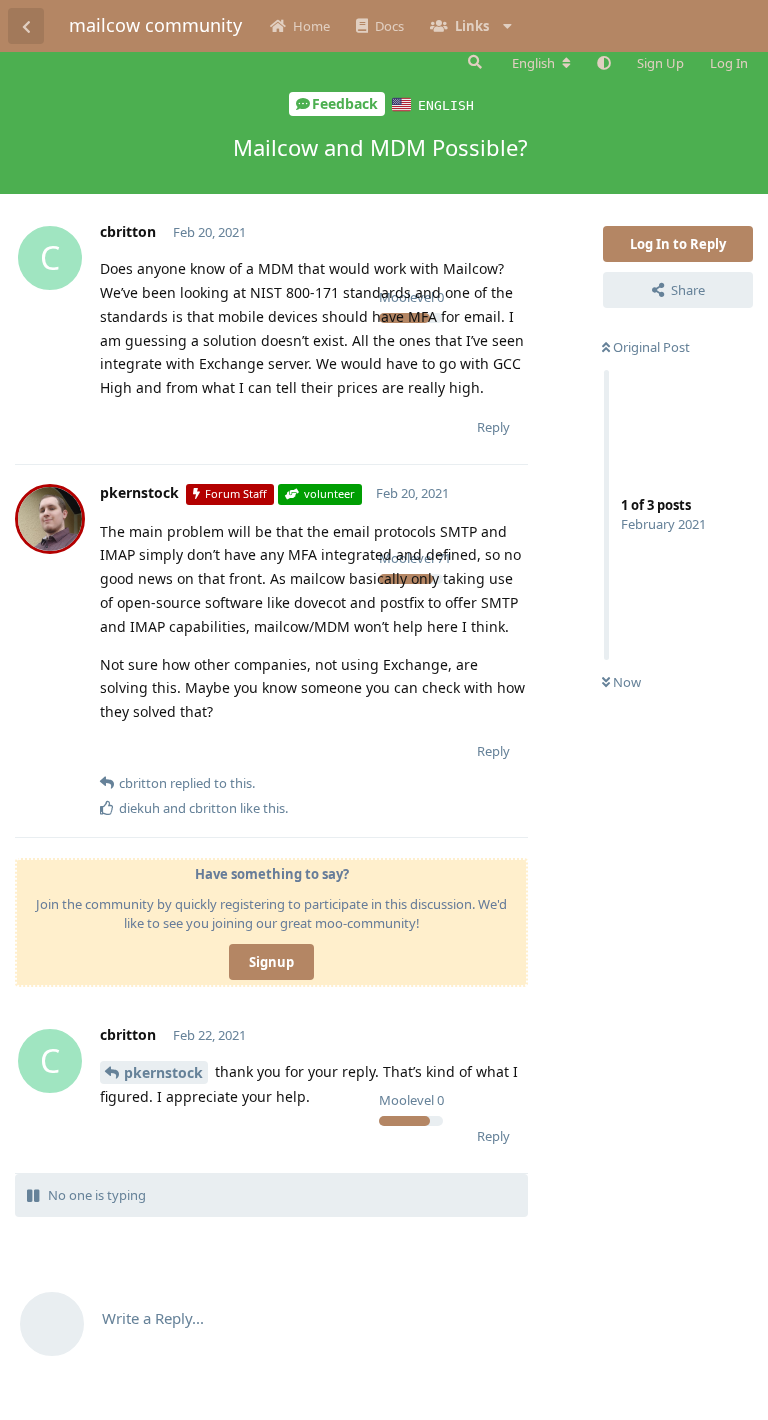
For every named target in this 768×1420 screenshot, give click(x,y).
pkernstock (163, 1072)
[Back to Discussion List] (26, 26)
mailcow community (155, 25)
